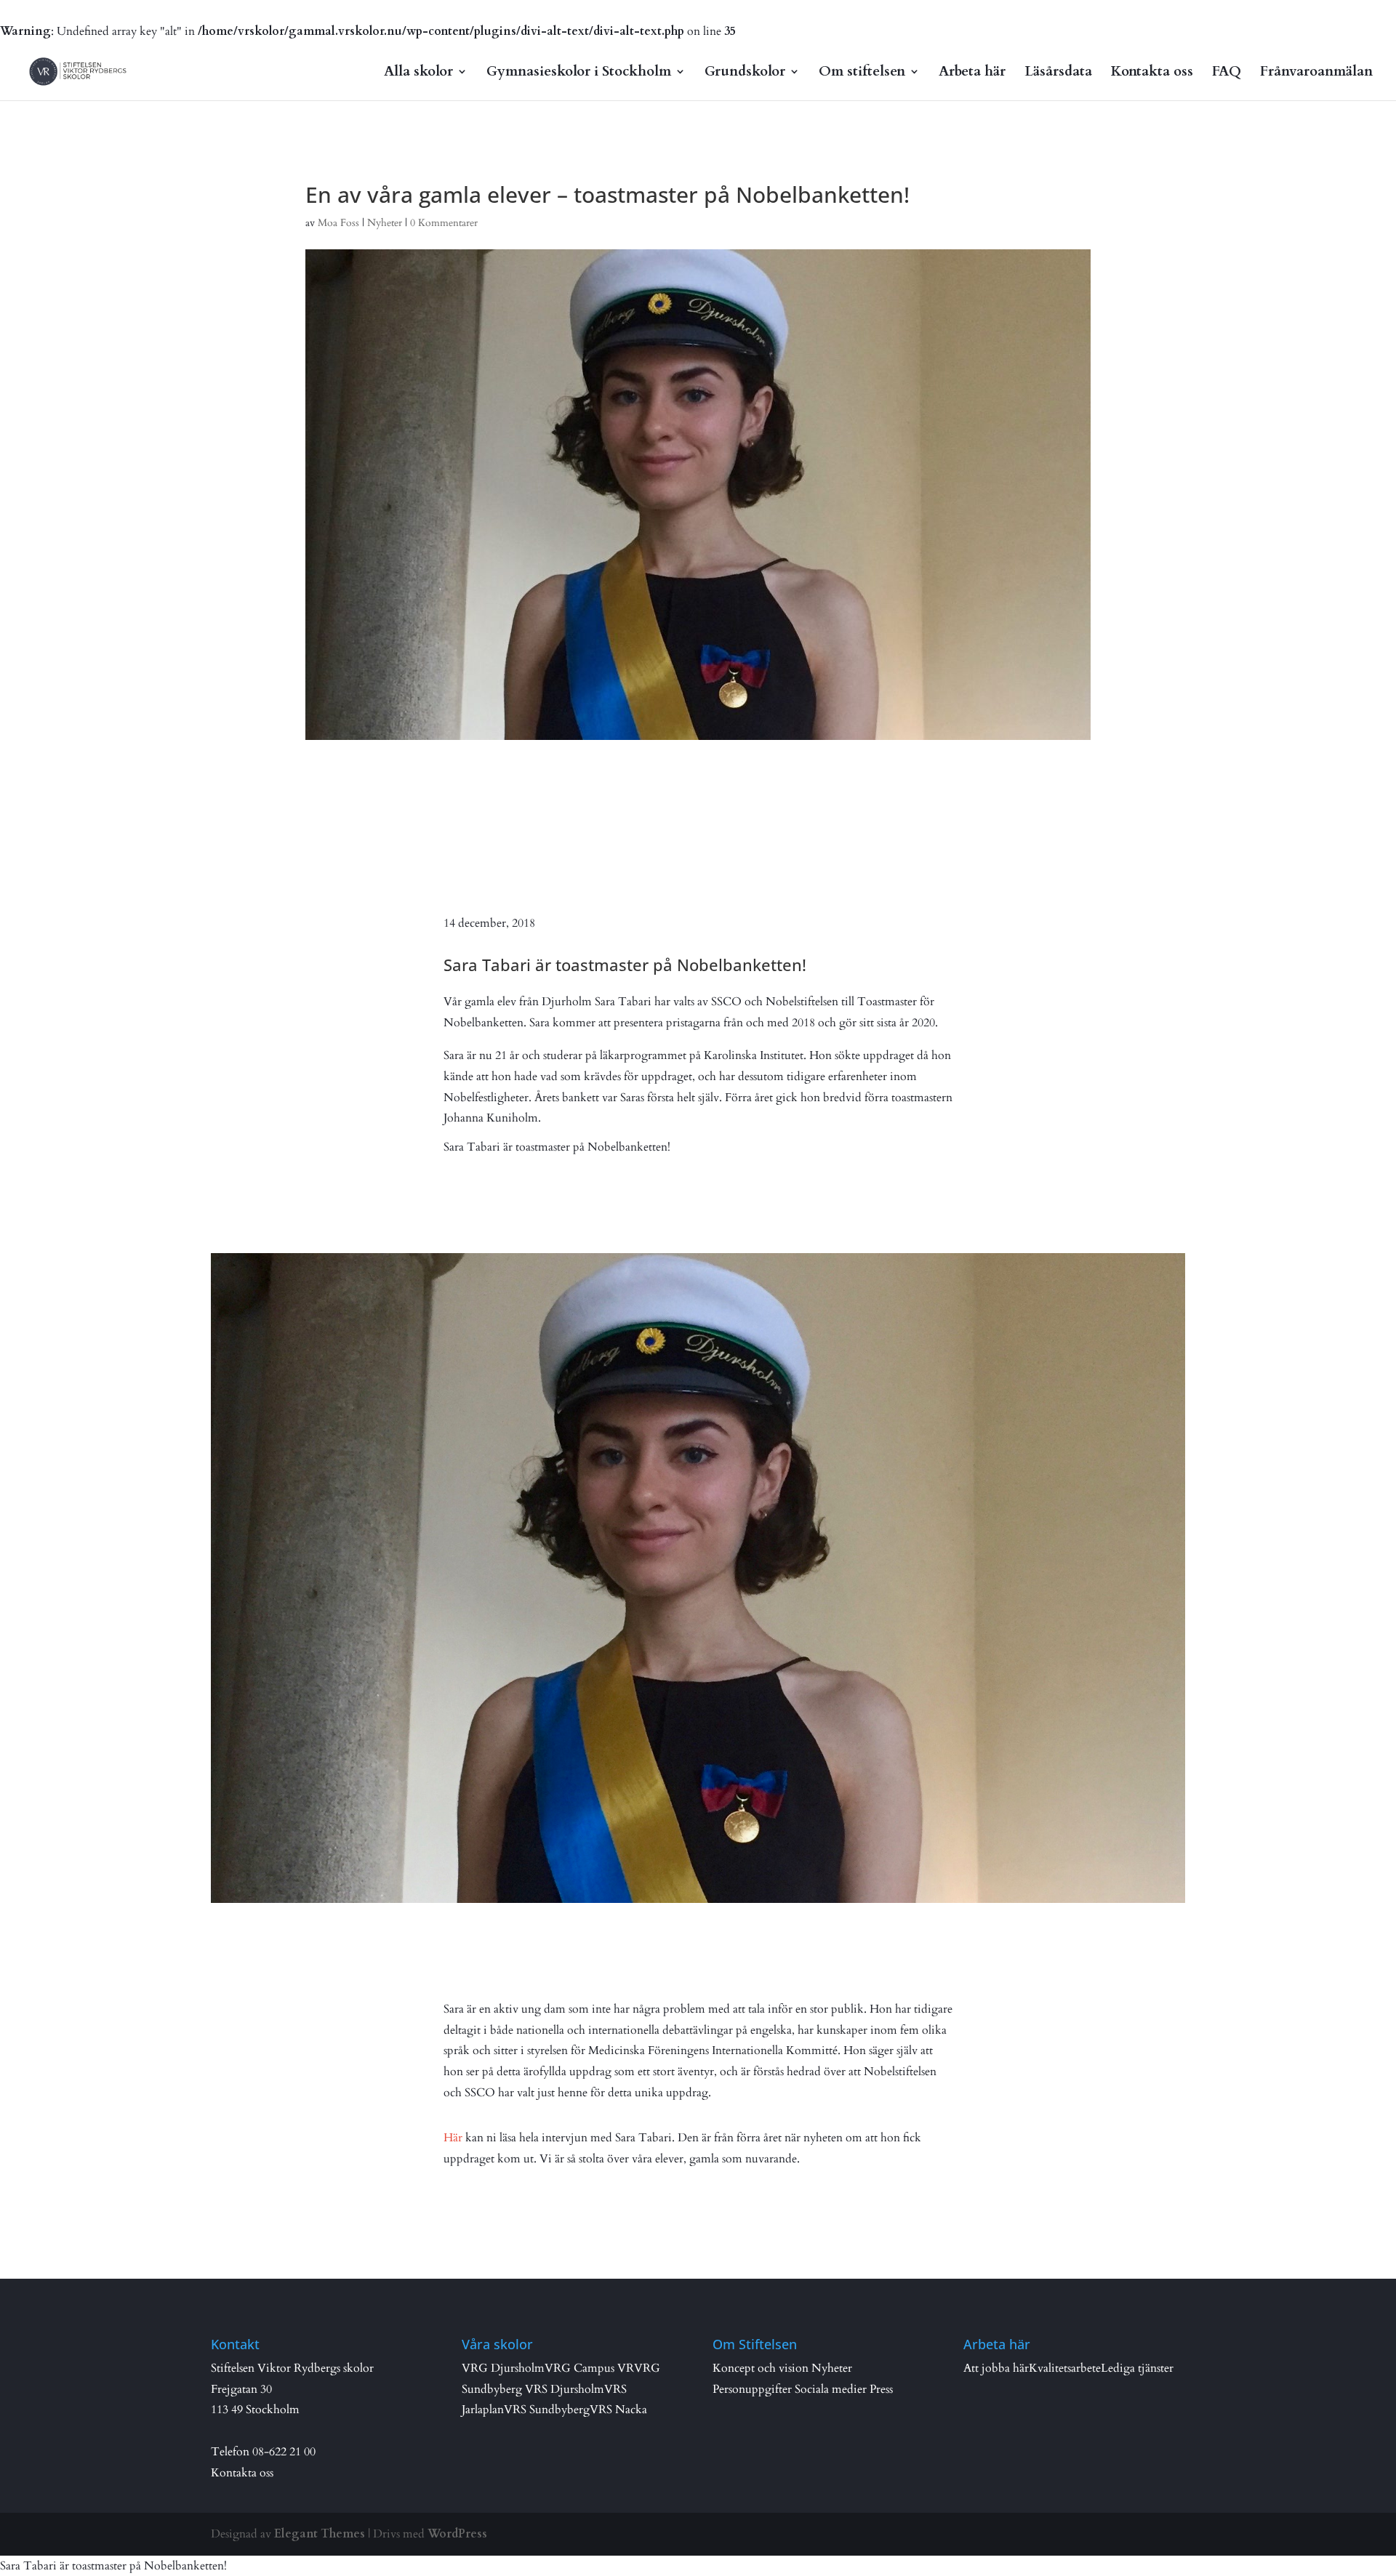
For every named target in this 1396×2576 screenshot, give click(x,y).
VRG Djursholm (503, 2368)
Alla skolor (418, 73)
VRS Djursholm (565, 2389)
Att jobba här (996, 2368)
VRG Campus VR (589, 2368)
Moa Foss (338, 223)
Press (881, 2389)
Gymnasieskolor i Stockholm (579, 73)
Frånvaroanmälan (1316, 73)
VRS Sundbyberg (547, 2410)
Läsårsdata (1058, 73)
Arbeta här (972, 73)
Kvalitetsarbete (1065, 2368)
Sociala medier (831, 2389)
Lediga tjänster (1137, 2368)
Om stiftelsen (862, 73)
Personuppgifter (752, 2389)
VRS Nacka (618, 2410)
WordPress (457, 2534)
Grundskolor (745, 73)
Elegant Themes (320, 2534)
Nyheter (385, 223)
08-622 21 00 (284, 2452)
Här (453, 2138)
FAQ (1227, 73)
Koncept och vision (761, 2368)
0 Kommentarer (444, 223)
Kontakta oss (1152, 73)
